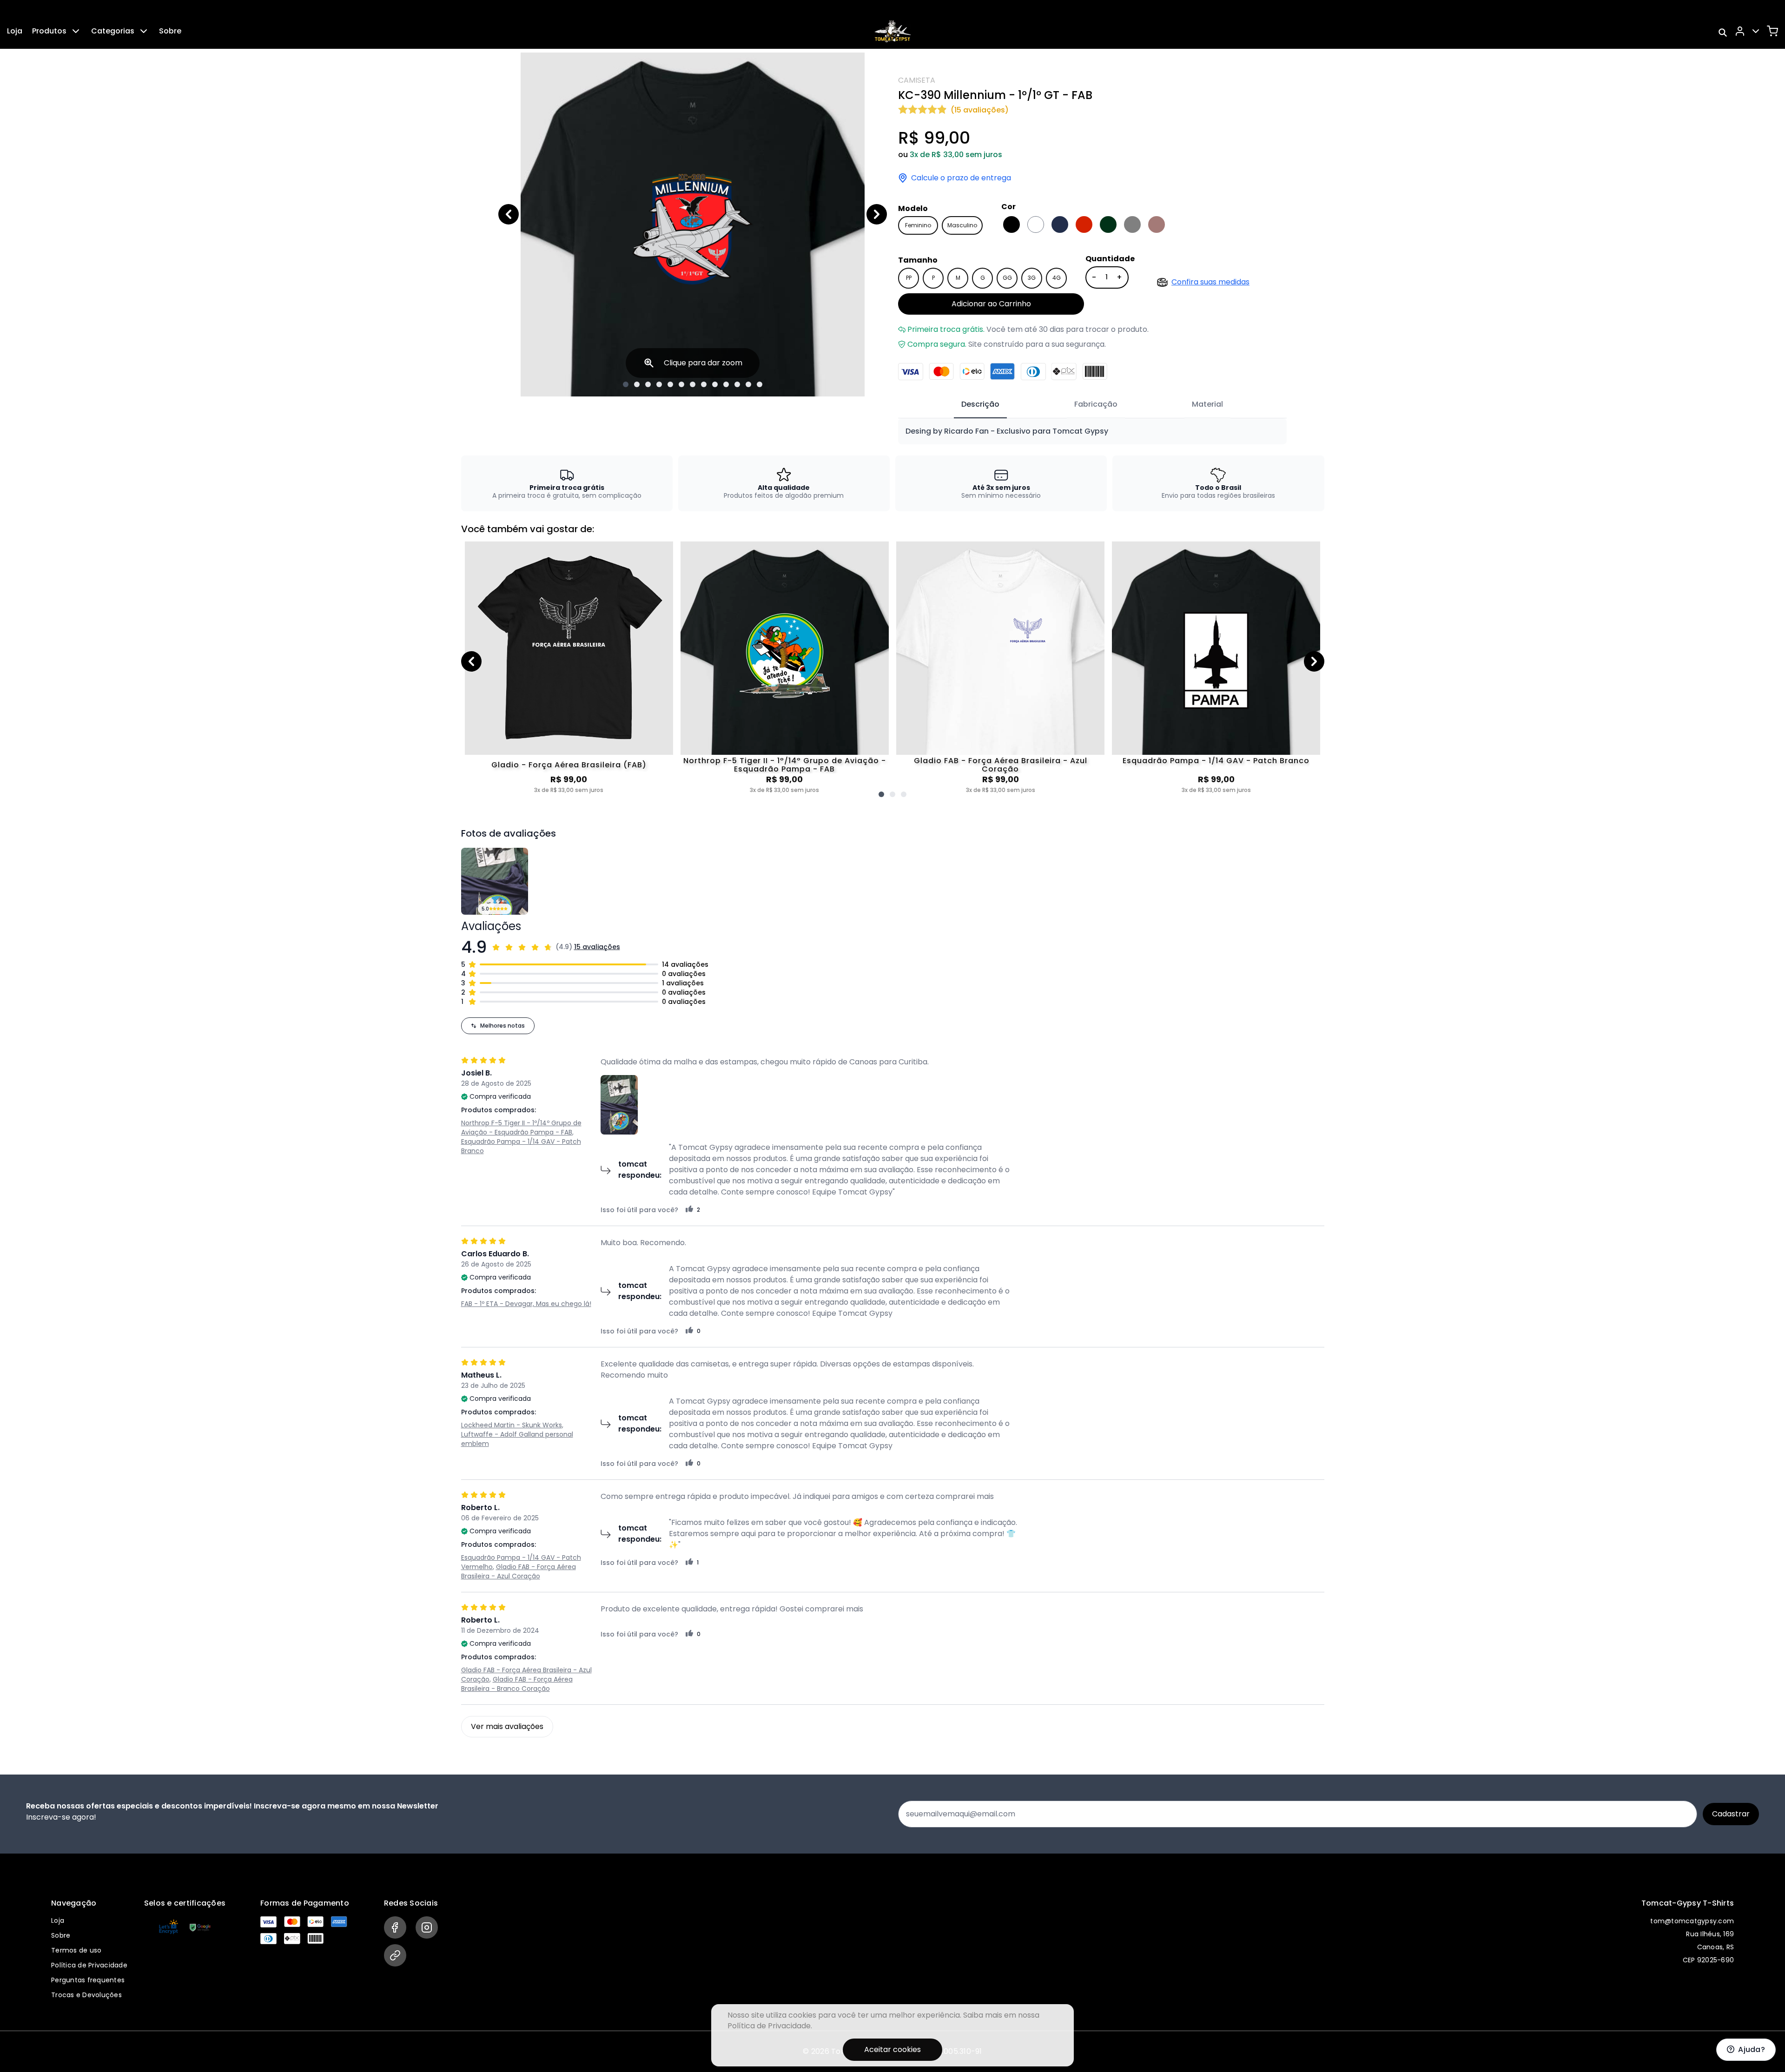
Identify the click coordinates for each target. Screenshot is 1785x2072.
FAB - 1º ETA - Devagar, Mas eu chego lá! (526, 1304)
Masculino (962, 225)
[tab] (980, 405)
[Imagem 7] (693, 384)
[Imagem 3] (648, 384)
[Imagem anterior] (509, 214)
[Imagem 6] (681, 384)
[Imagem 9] (715, 384)
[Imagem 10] (726, 384)
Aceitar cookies (892, 2049)
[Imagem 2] (637, 384)
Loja (15, 31)
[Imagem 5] (670, 384)
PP (909, 278)
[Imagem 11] (737, 384)
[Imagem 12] (748, 384)
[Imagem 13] (760, 384)
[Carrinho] (1772, 31)
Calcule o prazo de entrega (961, 178)
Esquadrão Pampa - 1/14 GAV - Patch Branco (1216, 761)
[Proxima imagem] (877, 214)
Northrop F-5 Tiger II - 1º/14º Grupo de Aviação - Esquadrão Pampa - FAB (785, 765)
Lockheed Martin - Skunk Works (512, 1425)
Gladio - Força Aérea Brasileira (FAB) (569, 765)
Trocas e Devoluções (86, 1995)
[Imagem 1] (626, 384)
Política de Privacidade (89, 1965)
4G (1057, 278)
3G (1032, 278)
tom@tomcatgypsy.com (1692, 1921)
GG (1007, 278)
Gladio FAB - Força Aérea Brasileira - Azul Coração (1001, 765)
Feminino (918, 225)
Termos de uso (76, 1950)
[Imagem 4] (659, 384)
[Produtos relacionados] (881, 794)
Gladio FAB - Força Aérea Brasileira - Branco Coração (517, 1684)
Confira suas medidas (1210, 282)
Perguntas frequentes (88, 1980)
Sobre (170, 31)
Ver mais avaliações (507, 1726)
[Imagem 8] (704, 384)
